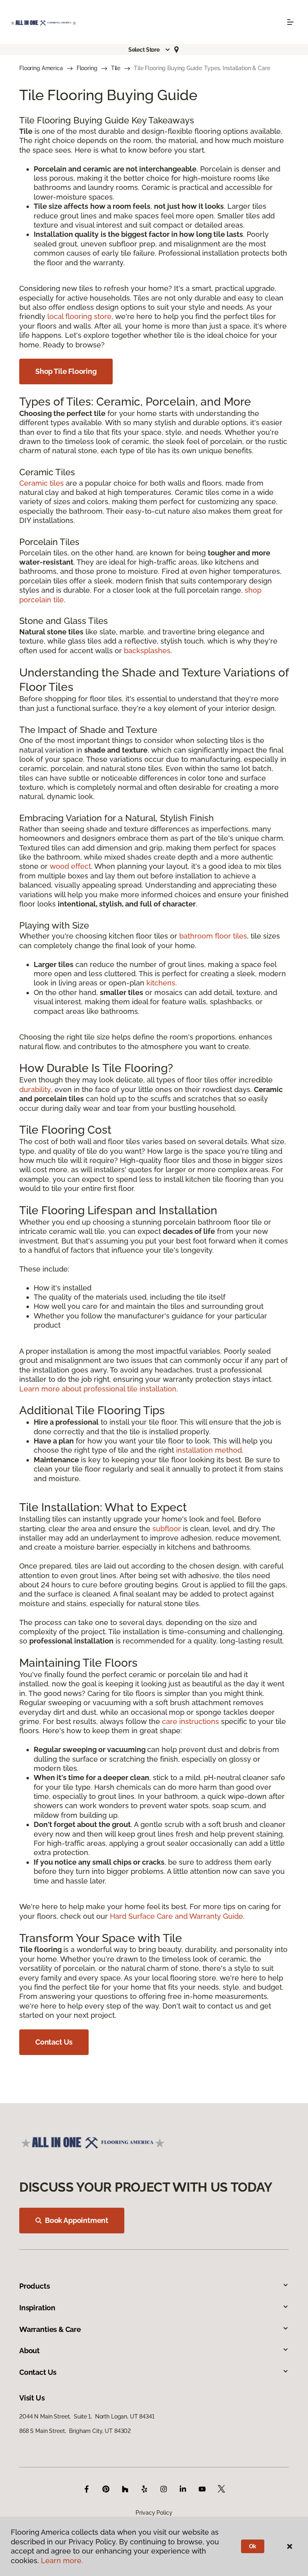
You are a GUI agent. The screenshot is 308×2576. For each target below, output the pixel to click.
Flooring (87, 68)
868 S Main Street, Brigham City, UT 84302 (75, 2431)
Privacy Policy (154, 2513)
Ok (253, 2546)
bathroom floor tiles (213, 936)
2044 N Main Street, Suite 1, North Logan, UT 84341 (87, 2417)
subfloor (167, 1529)
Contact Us (54, 2042)
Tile (116, 68)
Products (35, 2286)
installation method (209, 1450)
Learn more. (62, 2561)
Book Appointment (77, 2220)
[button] (150, 50)
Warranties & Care (50, 2329)
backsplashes (147, 651)
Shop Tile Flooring (66, 371)
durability (35, 1089)
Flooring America (41, 68)
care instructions (190, 1721)
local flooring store (79, 316)
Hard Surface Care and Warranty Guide (176, 1916)
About (29, 2351)
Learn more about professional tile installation (98, 1389)
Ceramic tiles (42, 483)
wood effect (70, 866)
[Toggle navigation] (290, 22)
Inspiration (37, 2308)
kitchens (161, 983)
